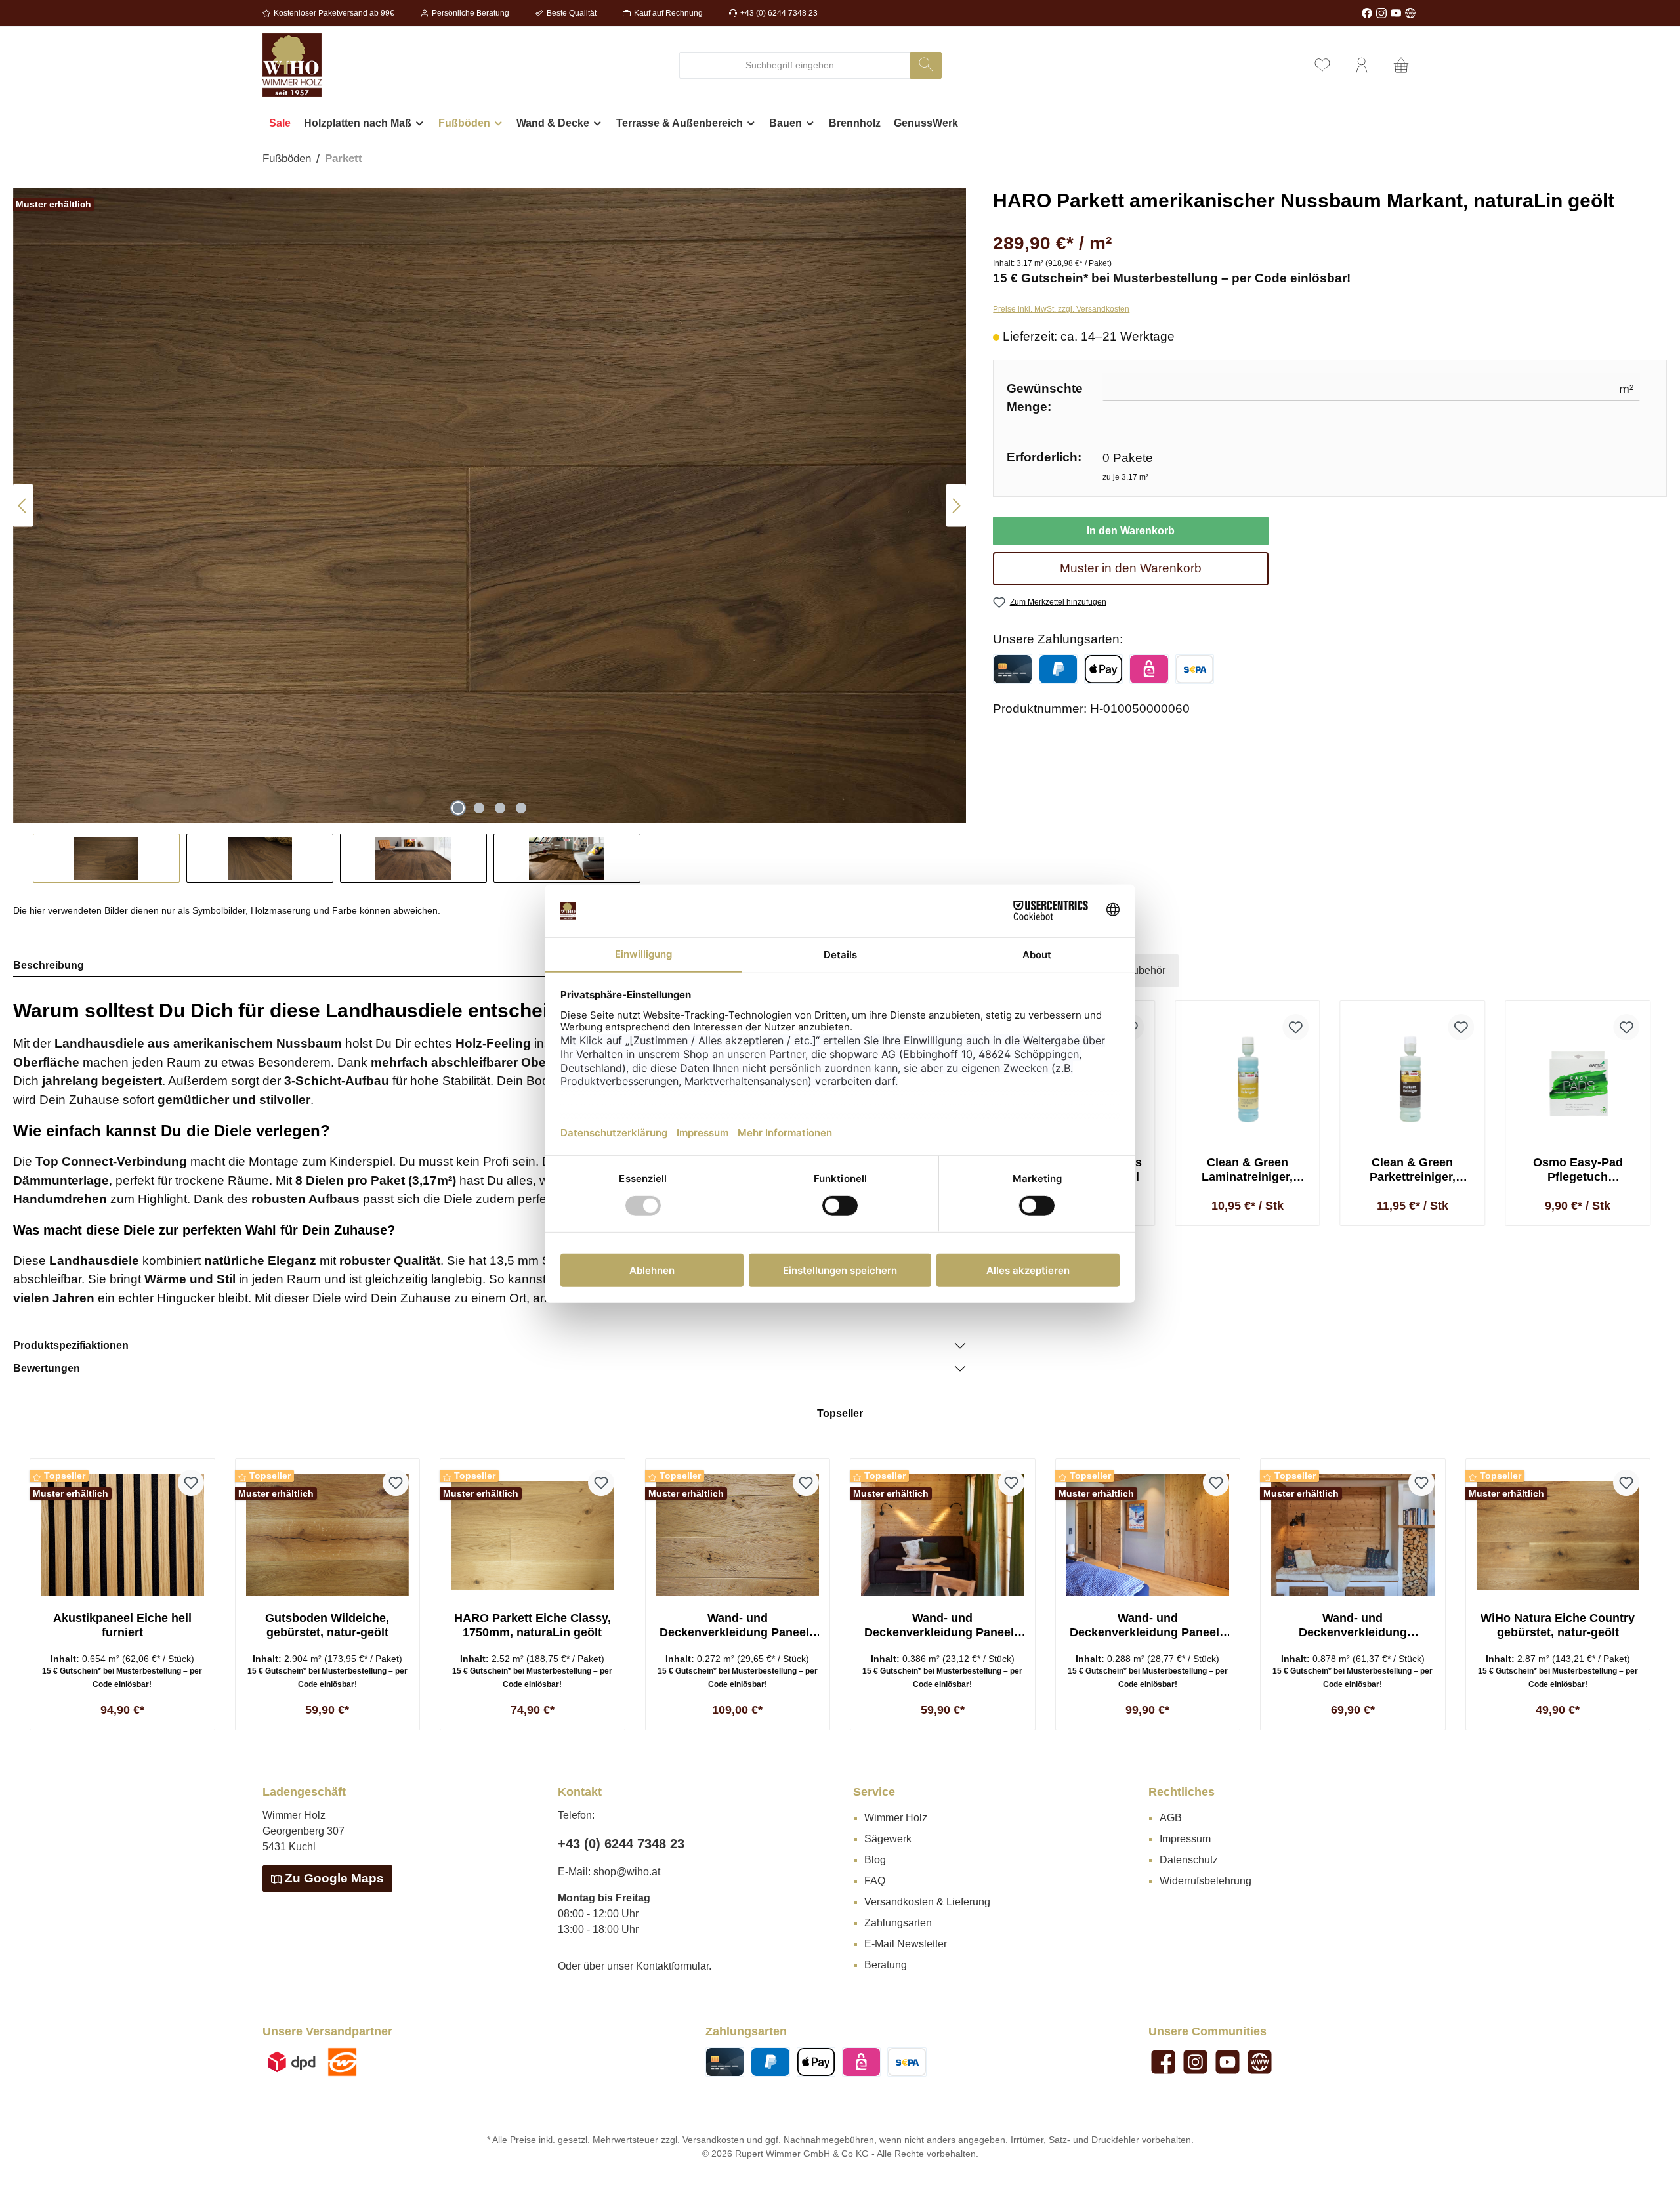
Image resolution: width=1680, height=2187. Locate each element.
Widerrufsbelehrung (1206, 1881)
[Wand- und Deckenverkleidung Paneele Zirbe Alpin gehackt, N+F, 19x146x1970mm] (1148, 1535)
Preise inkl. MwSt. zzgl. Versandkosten (1061, 309)
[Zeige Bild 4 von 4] (521, 808)
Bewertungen (47, 1368)
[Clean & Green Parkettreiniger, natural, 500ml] (1413, 1080)
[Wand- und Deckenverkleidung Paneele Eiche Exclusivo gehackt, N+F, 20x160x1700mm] (738, 1535)
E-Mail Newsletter (906, 1944)
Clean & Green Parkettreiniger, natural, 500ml (1413, 1170)
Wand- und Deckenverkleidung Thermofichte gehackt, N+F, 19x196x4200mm (1353, 1625)
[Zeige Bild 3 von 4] (500, 808)
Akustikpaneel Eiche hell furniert (122, 1625)
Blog (875, 1860)
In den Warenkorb (1131, 531)
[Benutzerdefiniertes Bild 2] (342, 2062)
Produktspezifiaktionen (71, 1345)
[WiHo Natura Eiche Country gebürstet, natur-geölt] (1558, 1535)
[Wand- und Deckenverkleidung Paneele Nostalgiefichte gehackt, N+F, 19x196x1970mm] (943, 1535)
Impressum (1185, 1839)
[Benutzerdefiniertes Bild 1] (292, 2062)
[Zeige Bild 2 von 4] (479, 808)
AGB (1171, 1818)
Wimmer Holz (896, 1818)
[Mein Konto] (1362, 65)
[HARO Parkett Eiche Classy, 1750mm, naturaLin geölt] (533, 1535)
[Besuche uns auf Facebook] (1367, 13)
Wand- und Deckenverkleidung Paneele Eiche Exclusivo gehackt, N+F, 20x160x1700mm (738, 1625)
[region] (490, 535)
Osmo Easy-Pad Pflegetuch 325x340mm (1578, 1170)
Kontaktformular (672, 1966)
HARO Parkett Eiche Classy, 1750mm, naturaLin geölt (533, 1625)
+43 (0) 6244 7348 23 (779, 13)
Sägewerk (888, 1839)
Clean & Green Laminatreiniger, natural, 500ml (1247, 1170)
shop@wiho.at (627, 1872)
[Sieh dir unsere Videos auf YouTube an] (1396, 13)
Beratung (886, 1965)
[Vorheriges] (23, 506)
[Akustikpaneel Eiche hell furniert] (122, 1535)
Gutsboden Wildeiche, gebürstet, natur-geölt (327, 1625)
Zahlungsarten (898, 1923)
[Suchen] (926, 65)
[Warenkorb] (1401, 65)
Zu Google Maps (334, 1878)
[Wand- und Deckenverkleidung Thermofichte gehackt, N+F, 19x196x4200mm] (1353, 1535)
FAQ (875, 1881)
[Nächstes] (956, 506)
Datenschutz (1189, 1860)
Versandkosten (713, 2140)
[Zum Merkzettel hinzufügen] (1296, 1027)
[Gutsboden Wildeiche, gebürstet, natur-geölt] (328, 1535)
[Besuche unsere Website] (1410, 13)
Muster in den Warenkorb (1131, 568)
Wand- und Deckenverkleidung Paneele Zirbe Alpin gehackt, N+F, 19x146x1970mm (1148, 1625)
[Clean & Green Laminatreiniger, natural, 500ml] (1248, 1080)
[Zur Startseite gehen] (292, 65)
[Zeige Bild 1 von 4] (458, 808)
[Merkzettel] (1322, 65)
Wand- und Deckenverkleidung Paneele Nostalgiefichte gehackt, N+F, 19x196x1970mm (942, 1625)
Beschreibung (49, 965)
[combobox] (795, 65)
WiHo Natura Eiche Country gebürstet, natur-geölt (1558, 1625)
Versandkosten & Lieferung (927, 1902)
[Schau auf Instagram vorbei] (1381, 13)
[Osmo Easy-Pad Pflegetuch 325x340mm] (1578, 1080)
